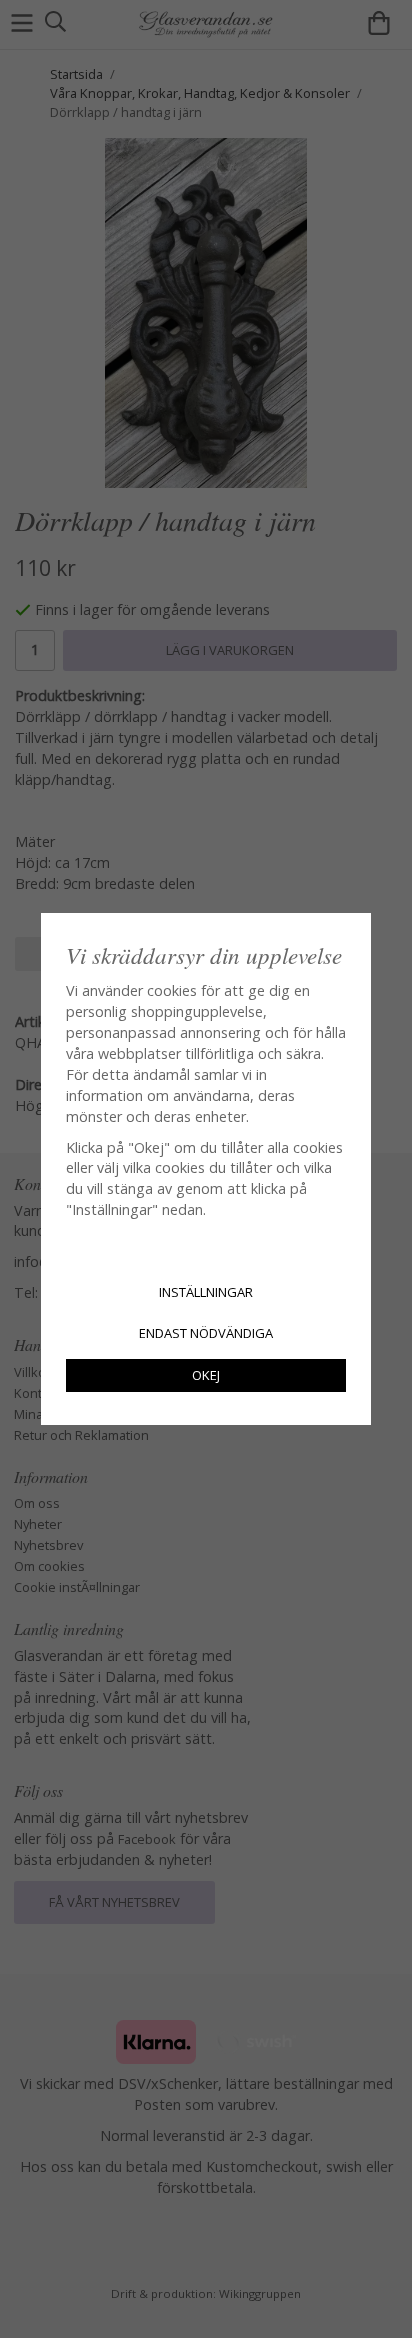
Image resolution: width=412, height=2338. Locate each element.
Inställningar (206, 1292)
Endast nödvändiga (206, 1333)
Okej (206, 1375)
